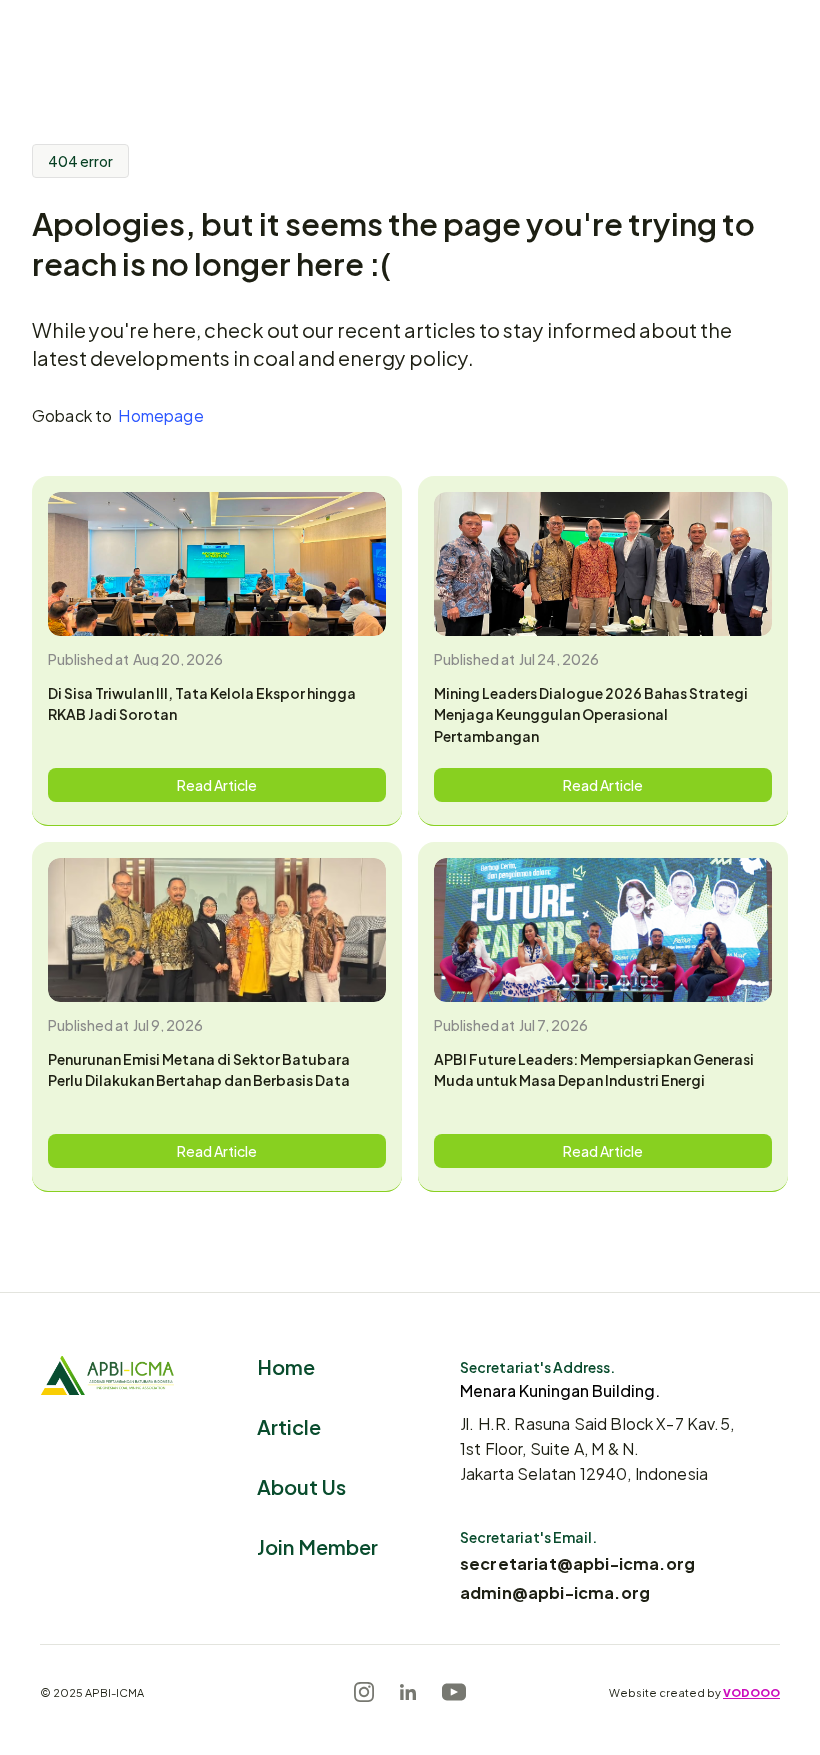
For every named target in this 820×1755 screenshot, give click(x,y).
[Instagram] (364, 1692)
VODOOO (751, 1692)
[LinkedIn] (408, 1692)
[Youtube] (454, 1692)
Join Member (317, 1545)
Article (289, 1425)
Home (286, 1365)
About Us (301, 1485)
